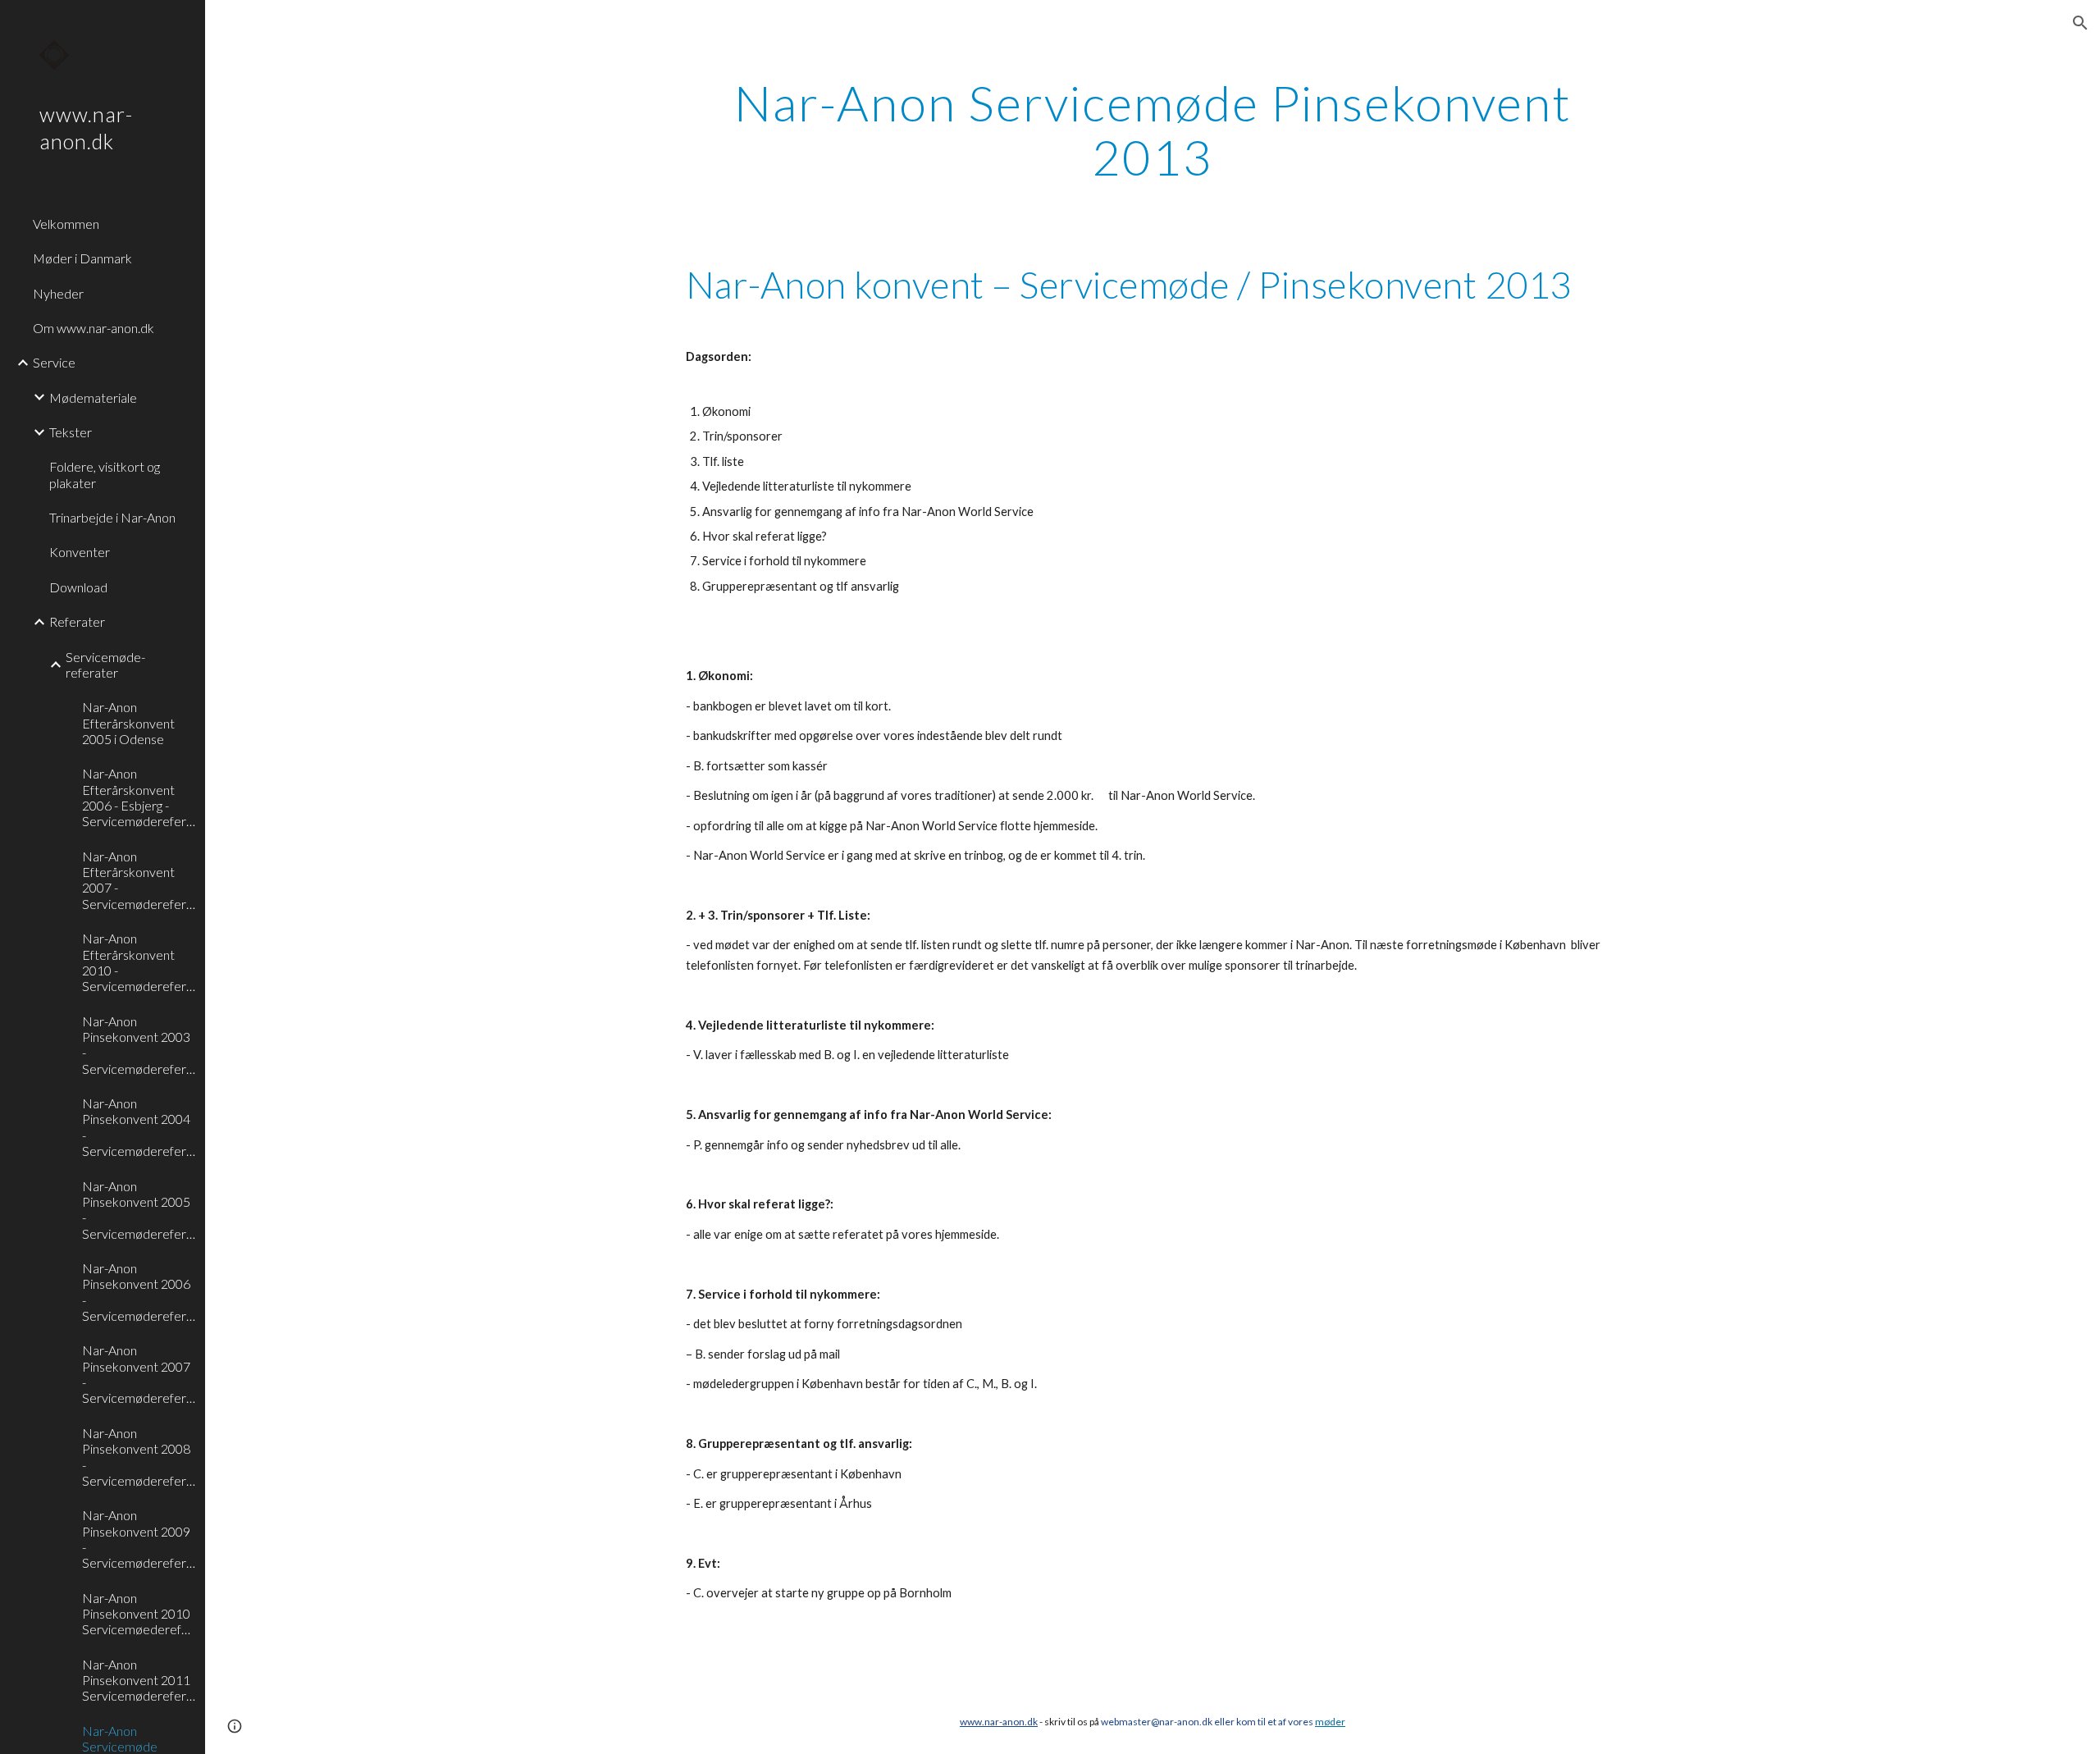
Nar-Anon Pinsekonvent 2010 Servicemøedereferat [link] (139, 1614)
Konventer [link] (80, 552)
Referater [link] (77, 621)
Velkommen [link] (66, 224)
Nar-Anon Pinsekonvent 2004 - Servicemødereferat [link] (139, 1127)
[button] (2080, 23)
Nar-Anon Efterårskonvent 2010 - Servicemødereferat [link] (139, 962)
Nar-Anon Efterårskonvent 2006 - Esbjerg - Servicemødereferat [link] (139, 797)
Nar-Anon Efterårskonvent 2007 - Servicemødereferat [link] (139, 880)
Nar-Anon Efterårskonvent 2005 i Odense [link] (128, 723)
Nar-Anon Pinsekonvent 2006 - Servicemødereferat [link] (139, 1292)
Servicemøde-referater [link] (105, 665)
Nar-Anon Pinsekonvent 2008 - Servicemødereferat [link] (139, 1457)
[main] (1153, 130)
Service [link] (54, 362)
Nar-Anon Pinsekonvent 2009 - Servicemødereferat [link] (139, 1539)
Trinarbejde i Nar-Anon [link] (112, 517)
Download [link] (78, 587)
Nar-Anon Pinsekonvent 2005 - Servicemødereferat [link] (139, 1210)
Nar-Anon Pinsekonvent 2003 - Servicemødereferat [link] (139, 1045)
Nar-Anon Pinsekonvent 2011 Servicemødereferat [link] (139, 1680)
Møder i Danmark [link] (82, 258)
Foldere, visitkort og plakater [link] (105, 474)
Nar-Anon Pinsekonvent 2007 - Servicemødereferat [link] (139, 1374)
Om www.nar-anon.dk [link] (94, 328)
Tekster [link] (71, 432)
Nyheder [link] (58, 293)
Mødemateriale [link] (93, 397)
